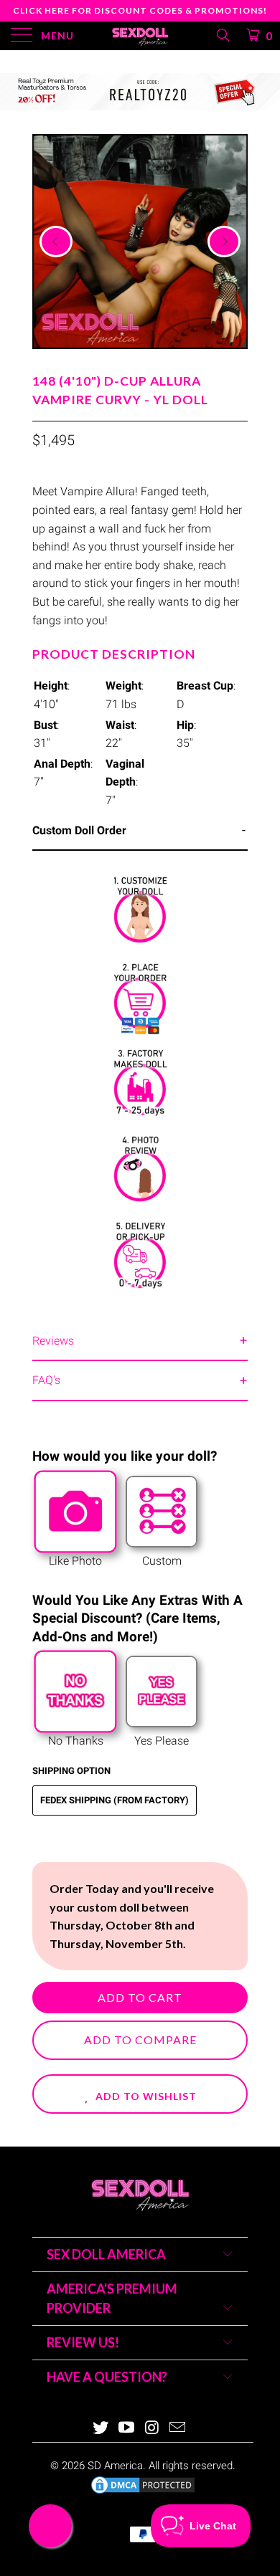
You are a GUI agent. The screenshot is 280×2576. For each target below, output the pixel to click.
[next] (224, 242)
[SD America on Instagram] (152, 2429)
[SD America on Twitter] (101, 2429)
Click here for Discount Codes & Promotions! (140, 10)
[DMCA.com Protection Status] (143, 2492)
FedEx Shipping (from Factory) (115, 1800)
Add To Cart (140, 1997)
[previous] (56, 242)
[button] (140, 2094)
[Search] (222, 35)
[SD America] (140, 36)
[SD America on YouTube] (126, 2429)
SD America (115, 2466)
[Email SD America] (178, 2429)
